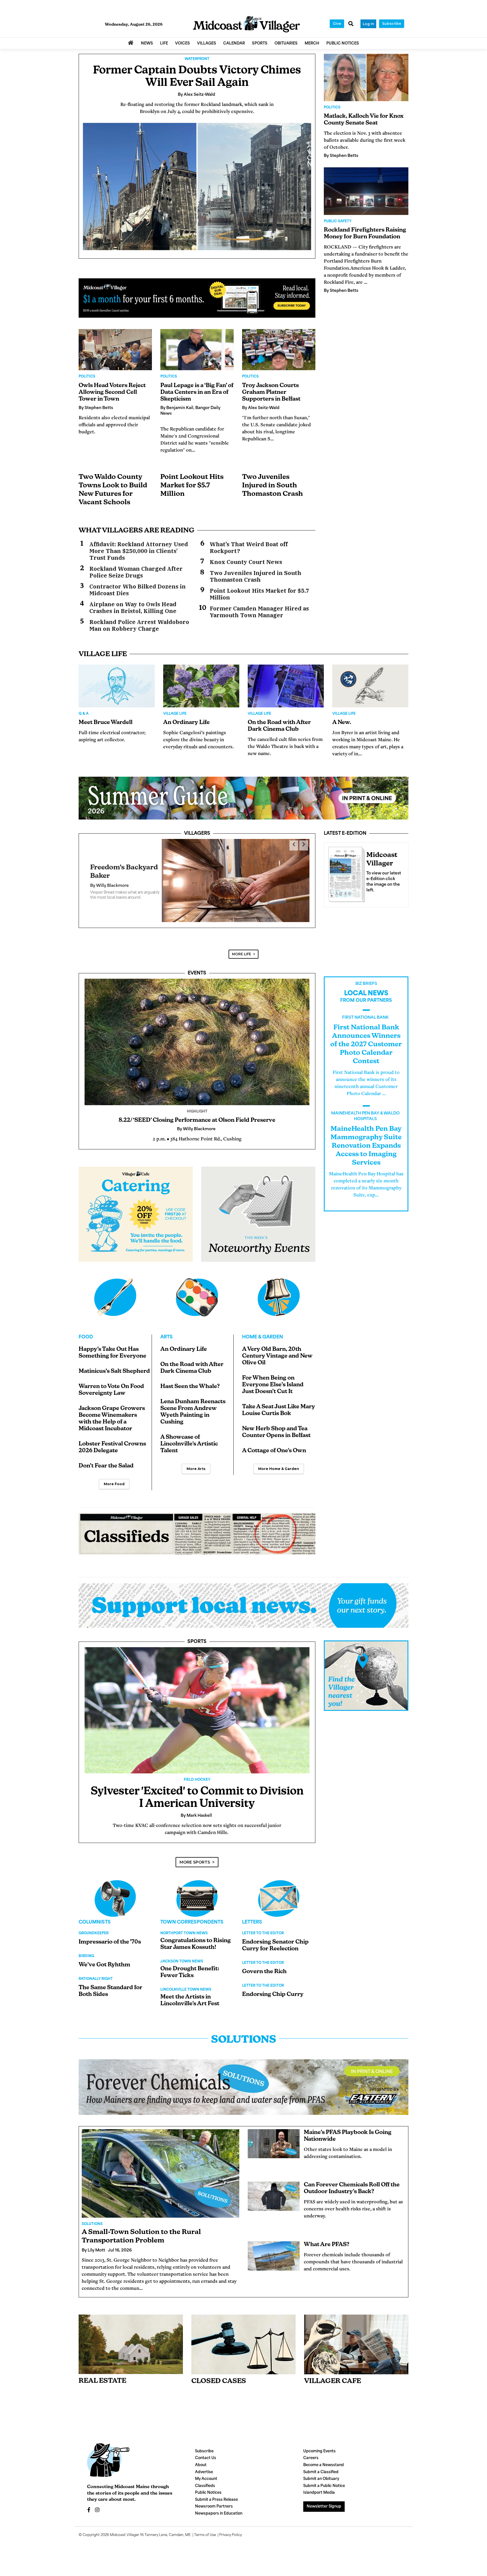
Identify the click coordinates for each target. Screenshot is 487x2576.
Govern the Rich (264, 1964)
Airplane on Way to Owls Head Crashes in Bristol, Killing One (133, 608)
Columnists (95, 1914)
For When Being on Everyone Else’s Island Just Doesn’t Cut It (273, 1377)
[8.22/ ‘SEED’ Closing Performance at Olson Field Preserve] (197, 1034)
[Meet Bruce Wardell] (117, 686)
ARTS (167, 1329)
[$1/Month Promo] (197, 298)
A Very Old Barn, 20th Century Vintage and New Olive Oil (277, 1348)
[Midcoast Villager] (345, 873)
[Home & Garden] (279, 1289)
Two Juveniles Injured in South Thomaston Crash (273, 486)
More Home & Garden (279, 1461)
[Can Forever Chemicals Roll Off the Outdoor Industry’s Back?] (274, 2188)
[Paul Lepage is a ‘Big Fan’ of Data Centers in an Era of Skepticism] (197, 350)
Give (337, 24)
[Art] (197, 1289)
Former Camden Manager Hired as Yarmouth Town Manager (259, 612)
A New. (342, 723)
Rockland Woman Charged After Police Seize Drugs (136, 572)
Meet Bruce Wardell (106, 723)
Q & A (84, 714)
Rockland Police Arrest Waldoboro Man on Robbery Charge (139, 625)
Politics (87, 377)
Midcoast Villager (125, 2527)
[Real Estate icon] (131, 2336)
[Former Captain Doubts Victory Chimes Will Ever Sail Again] (197, 186)
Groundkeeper (94, 1925)
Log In (368, 24)
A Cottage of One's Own (274, 1443)
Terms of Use (205, 2527)
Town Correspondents (192, 1914)
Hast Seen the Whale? (190, 1378)
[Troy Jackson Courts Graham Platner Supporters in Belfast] (279, 350)
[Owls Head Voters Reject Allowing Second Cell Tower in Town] (115, 350)
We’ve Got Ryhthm (104, 1957)
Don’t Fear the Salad (106, 1458)
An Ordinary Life (186, 723)
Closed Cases (219, 2373)
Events (197, 965)
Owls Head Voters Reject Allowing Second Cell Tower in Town (112, 392)
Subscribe (392, 24)
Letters (252, 1914)
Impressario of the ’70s (110, 1934)
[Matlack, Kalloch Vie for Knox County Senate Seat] (366, 77)
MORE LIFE (242, 946)
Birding (86, 1948)
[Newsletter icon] (356, 2336)
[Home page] (246, 24)
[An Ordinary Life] (201, 686)
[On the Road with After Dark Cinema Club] (286, 686)
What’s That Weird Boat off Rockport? (249, 548)
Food (86, 1329)
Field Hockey (197, 1772)
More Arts (196, 1461)
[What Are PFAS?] (274, 2248)
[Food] (115, 1289)
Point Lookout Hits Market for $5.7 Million (192, 486)
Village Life (175, 714)
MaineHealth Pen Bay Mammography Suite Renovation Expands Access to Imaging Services (366, 1138)
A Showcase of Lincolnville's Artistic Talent (189, 1436)
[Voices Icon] (115, 1890)
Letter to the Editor (263, 1925)
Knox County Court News (246, 562)
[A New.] (370, 686)
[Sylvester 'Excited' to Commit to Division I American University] (197, 1702)
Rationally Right (96, 1971)
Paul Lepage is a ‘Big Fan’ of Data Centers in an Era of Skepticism (197, 392)
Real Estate (102, 2373)
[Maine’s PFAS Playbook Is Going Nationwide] (274, 2136)
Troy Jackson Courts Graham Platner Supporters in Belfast (271, 392)
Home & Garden (263, 1329)
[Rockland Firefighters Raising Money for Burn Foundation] (366, 191)
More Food (114, 1476)
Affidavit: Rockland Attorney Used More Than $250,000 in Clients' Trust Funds (139, 551)
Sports (197, 1634)
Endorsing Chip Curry (273, 1986)
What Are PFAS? (327, 2237)
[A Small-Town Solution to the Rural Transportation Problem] (161, 2165)
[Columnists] (197, 1890)
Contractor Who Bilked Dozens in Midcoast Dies (138, 590)
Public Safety (338, 221)
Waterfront (197, 59)
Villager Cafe (333, 2373)
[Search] (351, 24)
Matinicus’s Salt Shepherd (114, 1363)
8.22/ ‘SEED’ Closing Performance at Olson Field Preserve (197, 1112)
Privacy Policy (231, 2527)
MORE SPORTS (195, 1854)
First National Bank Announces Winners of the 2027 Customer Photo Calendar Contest (366, 1036)
